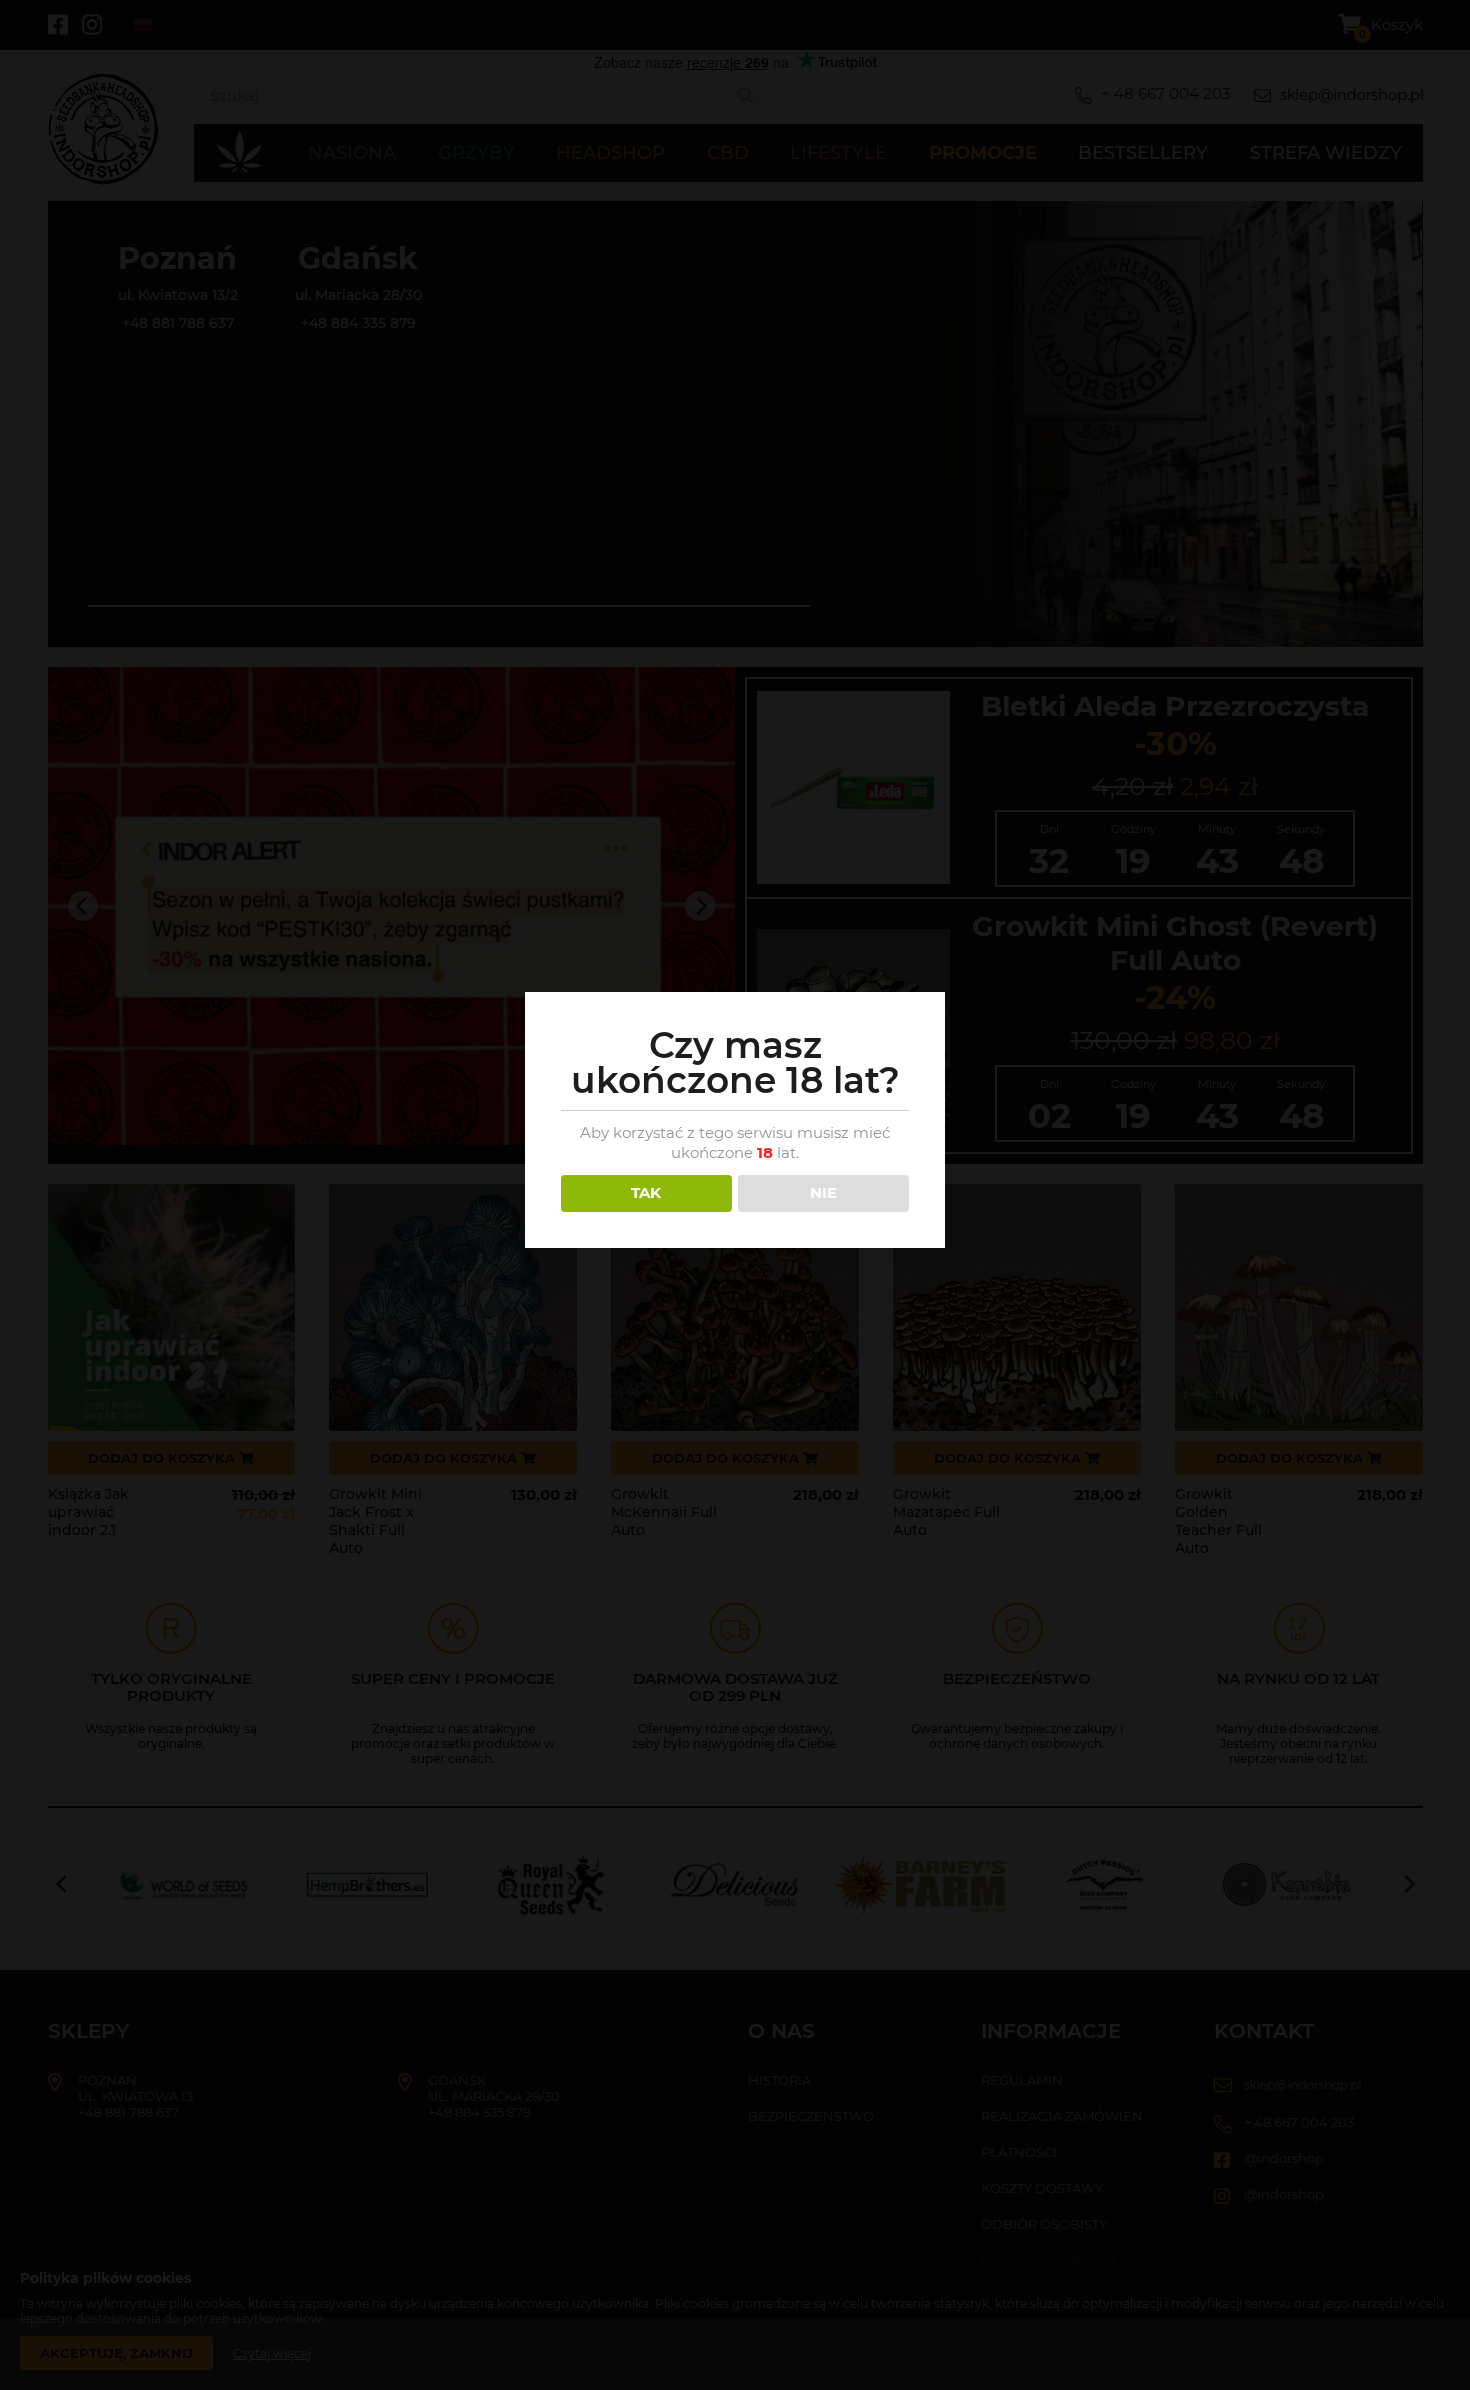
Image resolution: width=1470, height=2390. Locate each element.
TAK (646, 1192)
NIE (823, 1192)
